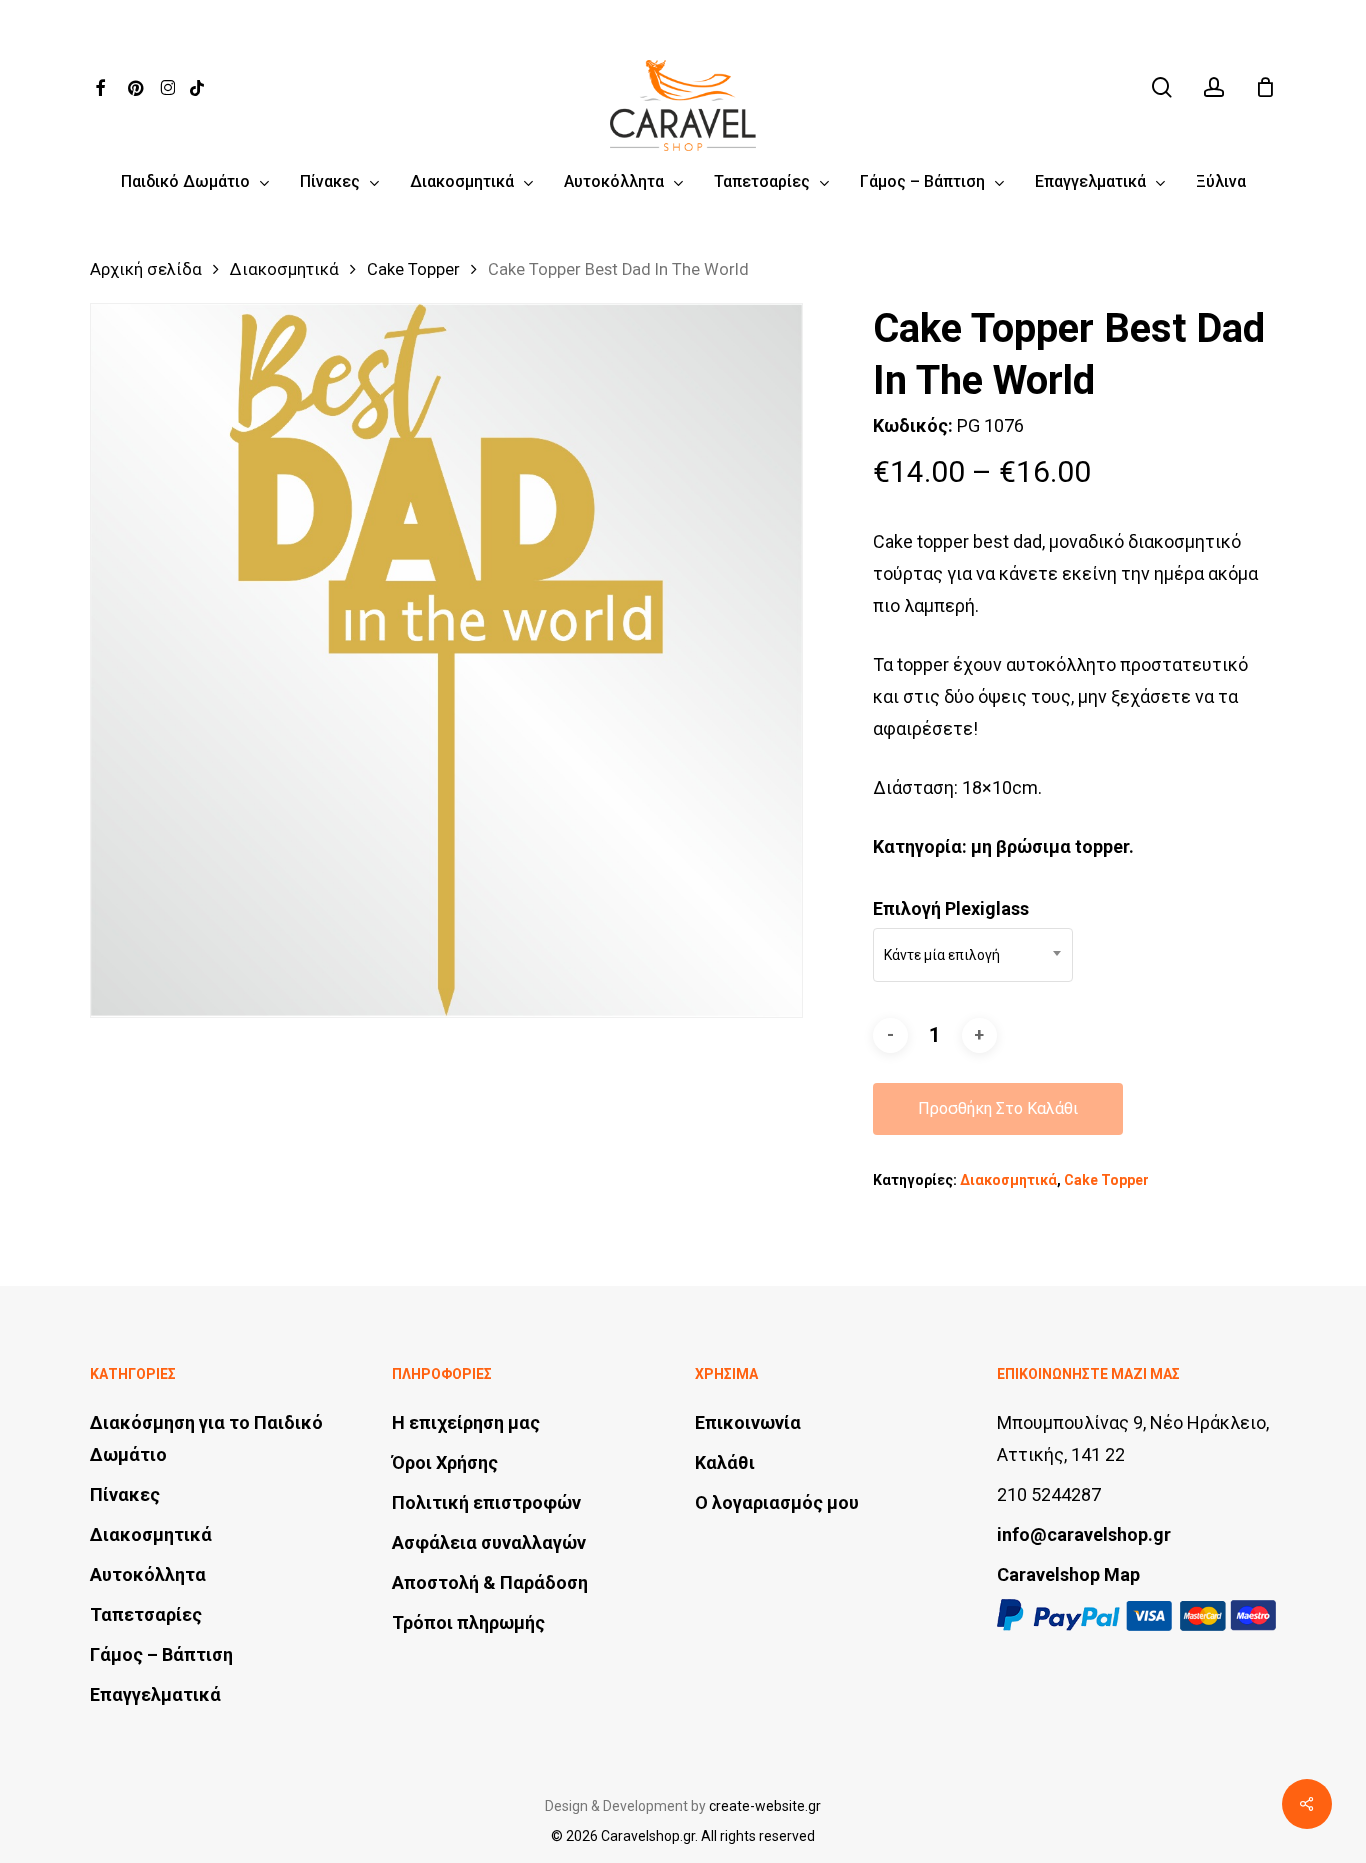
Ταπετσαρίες (146, 1614)
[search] (1162, 87)
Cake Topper (413, 269)
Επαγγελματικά (155, 1694)
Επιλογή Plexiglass (951, 908)
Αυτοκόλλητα (148, 1574)
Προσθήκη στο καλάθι (998, 1108)
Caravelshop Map (1068, 1574)
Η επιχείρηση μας (466, 1422)
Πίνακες (125, 1494)
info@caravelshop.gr (1084, 1534)
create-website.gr (765, 1806)
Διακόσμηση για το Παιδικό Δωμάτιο (206, 1438)
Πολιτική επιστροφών (486, 1502)
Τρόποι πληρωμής (468, 1622)
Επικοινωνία (748, 1422)
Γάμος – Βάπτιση (161, 1654)
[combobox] (973, 955)
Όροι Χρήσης (445, 1462)
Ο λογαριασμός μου (777, 1502)
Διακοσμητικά (284, 269)
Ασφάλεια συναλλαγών (489, 1542)
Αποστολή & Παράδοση (490, 1582)
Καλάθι (725, 1462)
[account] (1214, 87)
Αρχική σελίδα (146, 269)
